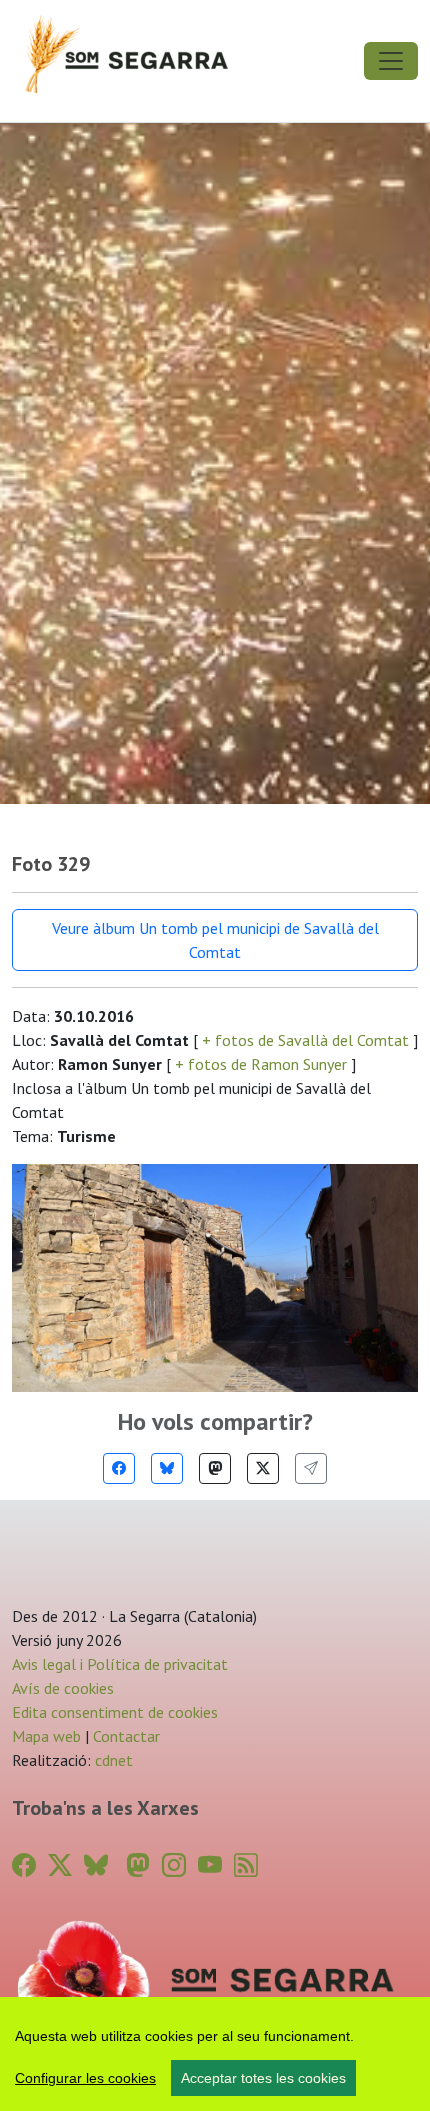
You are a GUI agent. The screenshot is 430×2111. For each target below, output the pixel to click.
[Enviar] (311, 1468)
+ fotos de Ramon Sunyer (261, 1064)
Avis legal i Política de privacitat (120, 1664)
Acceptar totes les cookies (263, 2078)
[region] (215, 2054)
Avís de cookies (63, 1688)
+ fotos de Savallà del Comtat (305, 1040)
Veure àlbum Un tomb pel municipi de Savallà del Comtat (215, 940)
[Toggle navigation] (391, 61)
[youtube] (210, 1865)
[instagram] (174, 1865)
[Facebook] (119, 1468)
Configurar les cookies (85, 2078)
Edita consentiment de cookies (115, 1712)
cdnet (112, 1760)
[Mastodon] (215, 1468)
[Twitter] (263, 1468)
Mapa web (46, 1736)
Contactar (126, 1736)
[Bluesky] (167, 1468)
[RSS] (246, 1865)
